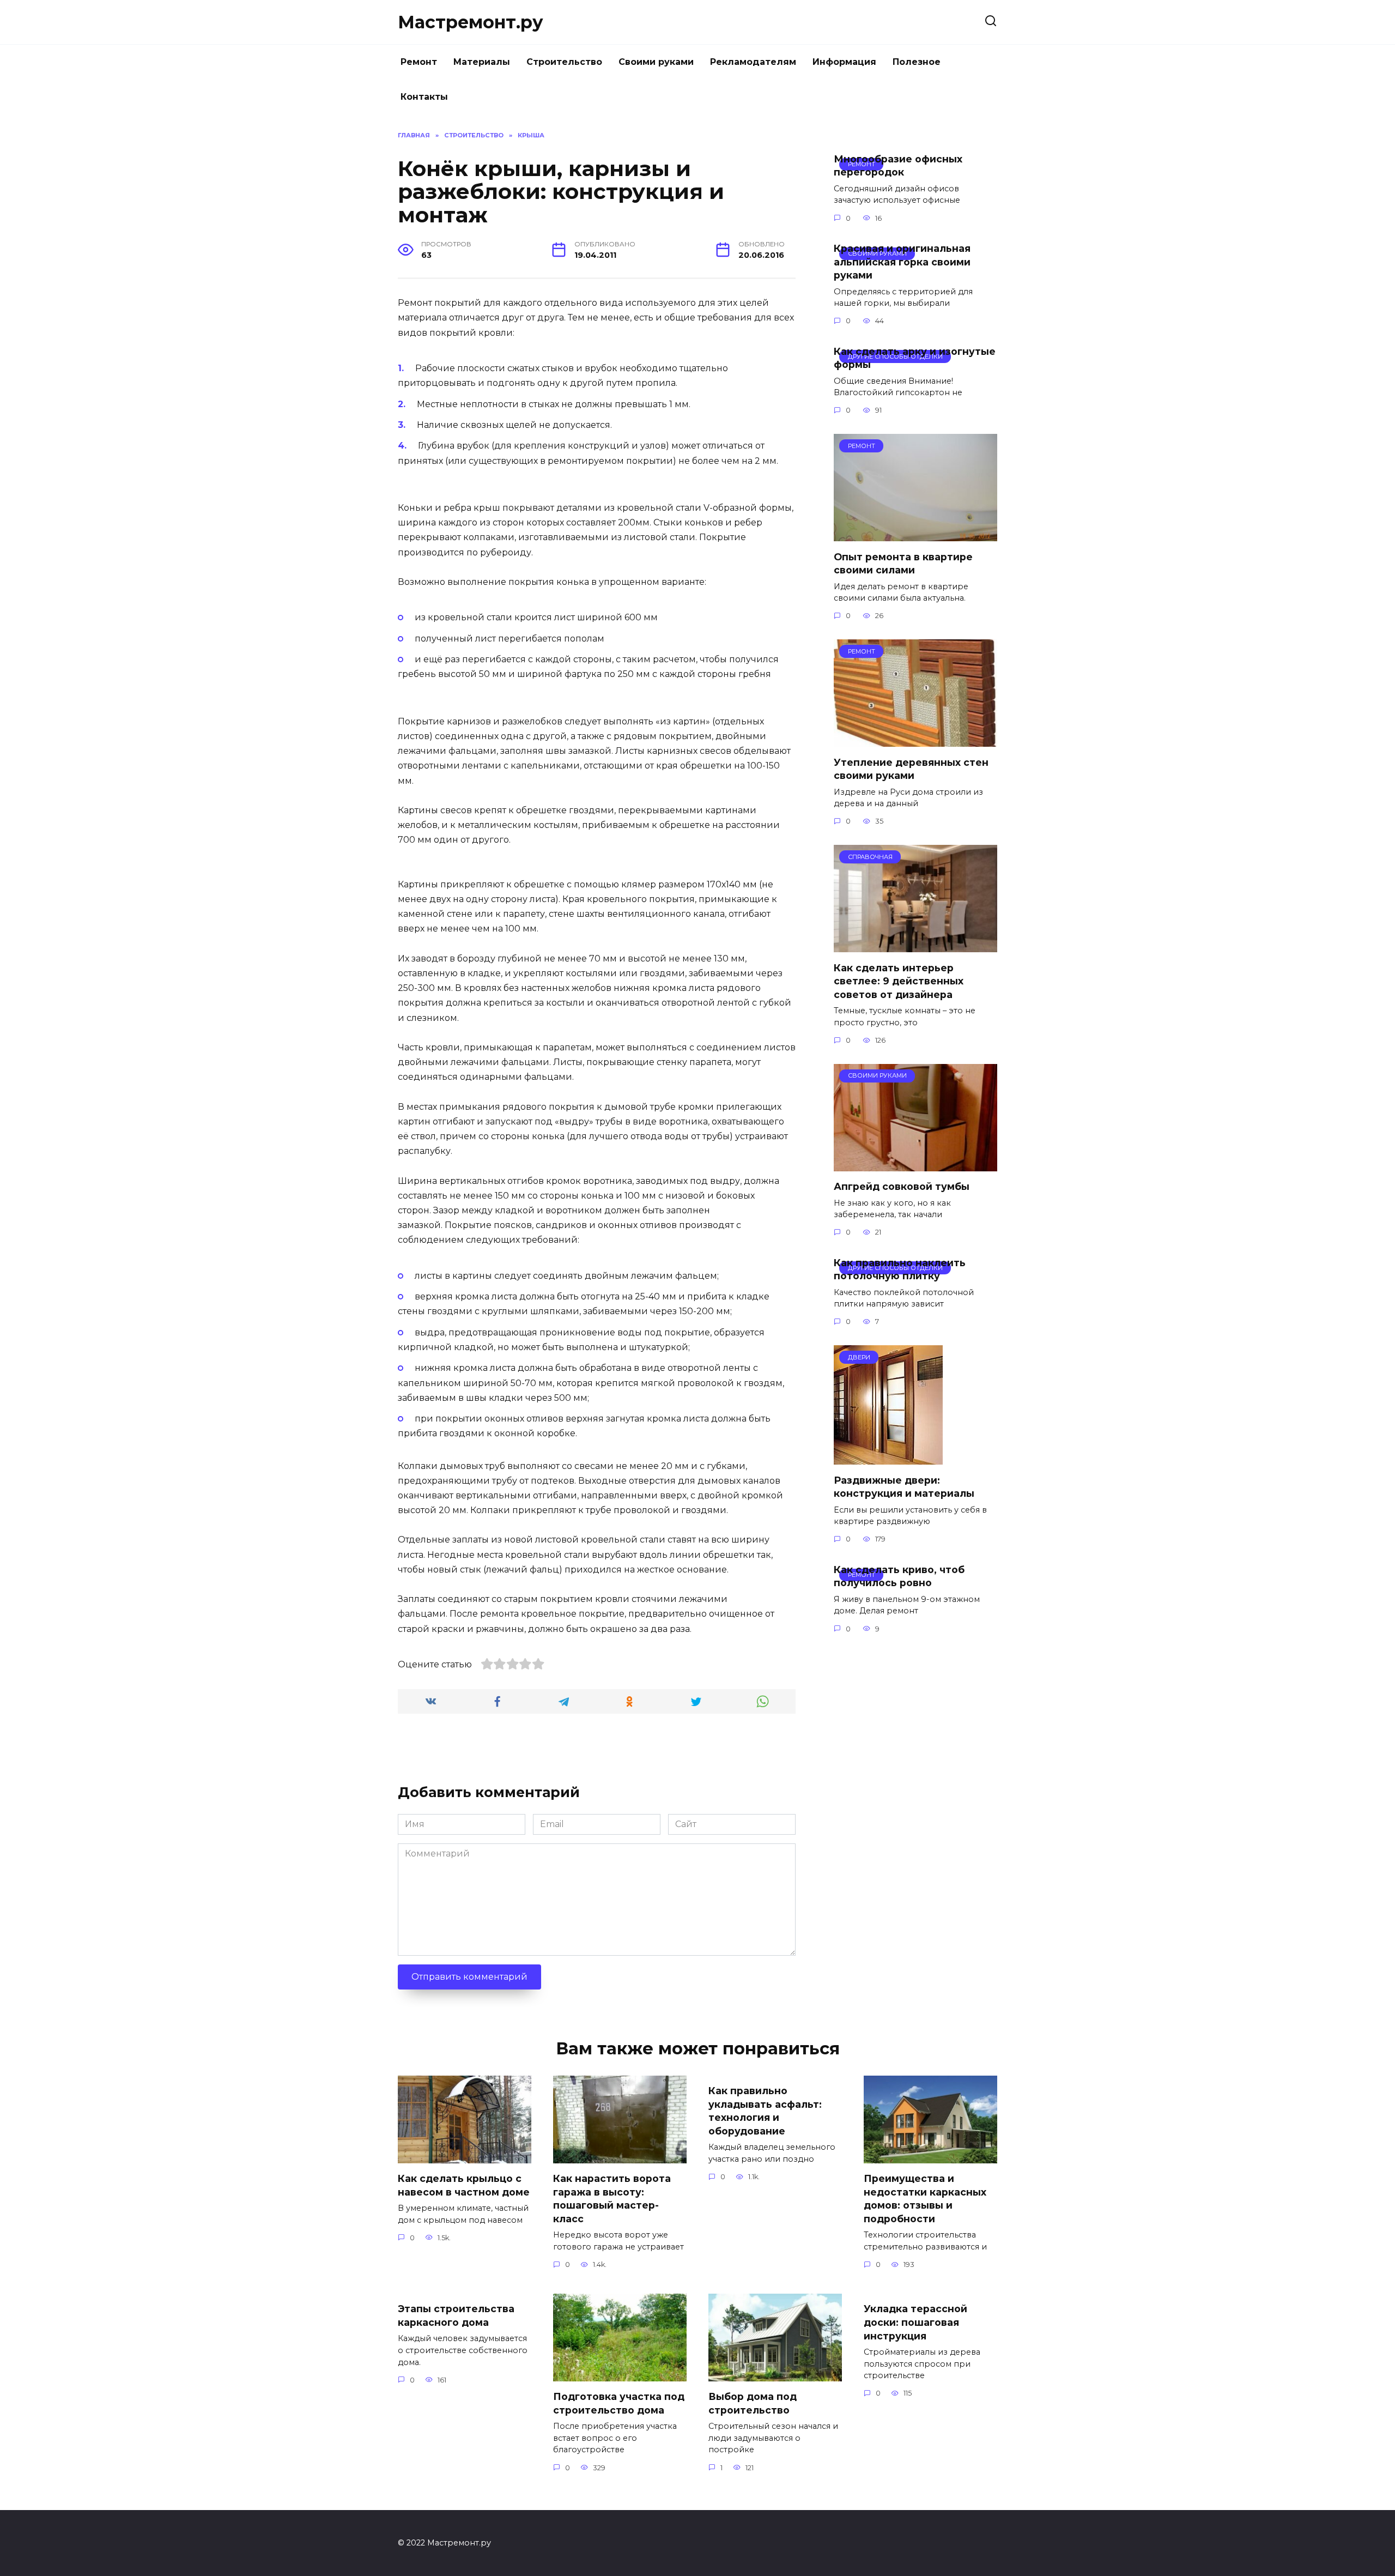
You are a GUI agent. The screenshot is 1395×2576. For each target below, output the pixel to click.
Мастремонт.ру (471, 22)
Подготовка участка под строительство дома (619, 2403)
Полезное (917, 62)
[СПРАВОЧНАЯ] (915, 945)
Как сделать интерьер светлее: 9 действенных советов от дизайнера (899, 981)
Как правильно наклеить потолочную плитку (900, 1269)
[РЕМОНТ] (915, 534)
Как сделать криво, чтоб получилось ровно (899, 1576)
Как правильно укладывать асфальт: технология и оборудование (765, 2111)
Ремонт (419, 62)
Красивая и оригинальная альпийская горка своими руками (902, 262)
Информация (844, 62)
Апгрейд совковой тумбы (902, 1186)
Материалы (482, 62)
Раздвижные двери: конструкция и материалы (904, 1486)
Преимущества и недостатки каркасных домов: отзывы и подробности (925, 2199)
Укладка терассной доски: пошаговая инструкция (915, 2322)
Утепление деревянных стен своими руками (911, 769)
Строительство (564, 62)
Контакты (424, 97)
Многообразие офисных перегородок (898, 166)
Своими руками (656, 62)
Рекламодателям (753, 62)
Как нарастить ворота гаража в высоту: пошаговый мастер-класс (612, 2199)
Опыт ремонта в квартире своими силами (903, 563)
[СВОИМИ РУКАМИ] (915, 1165)
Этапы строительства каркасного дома (456, 2315)
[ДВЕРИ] (888, 1458)
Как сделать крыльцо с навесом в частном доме (464, 2185)
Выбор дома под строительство (753, 2403)
